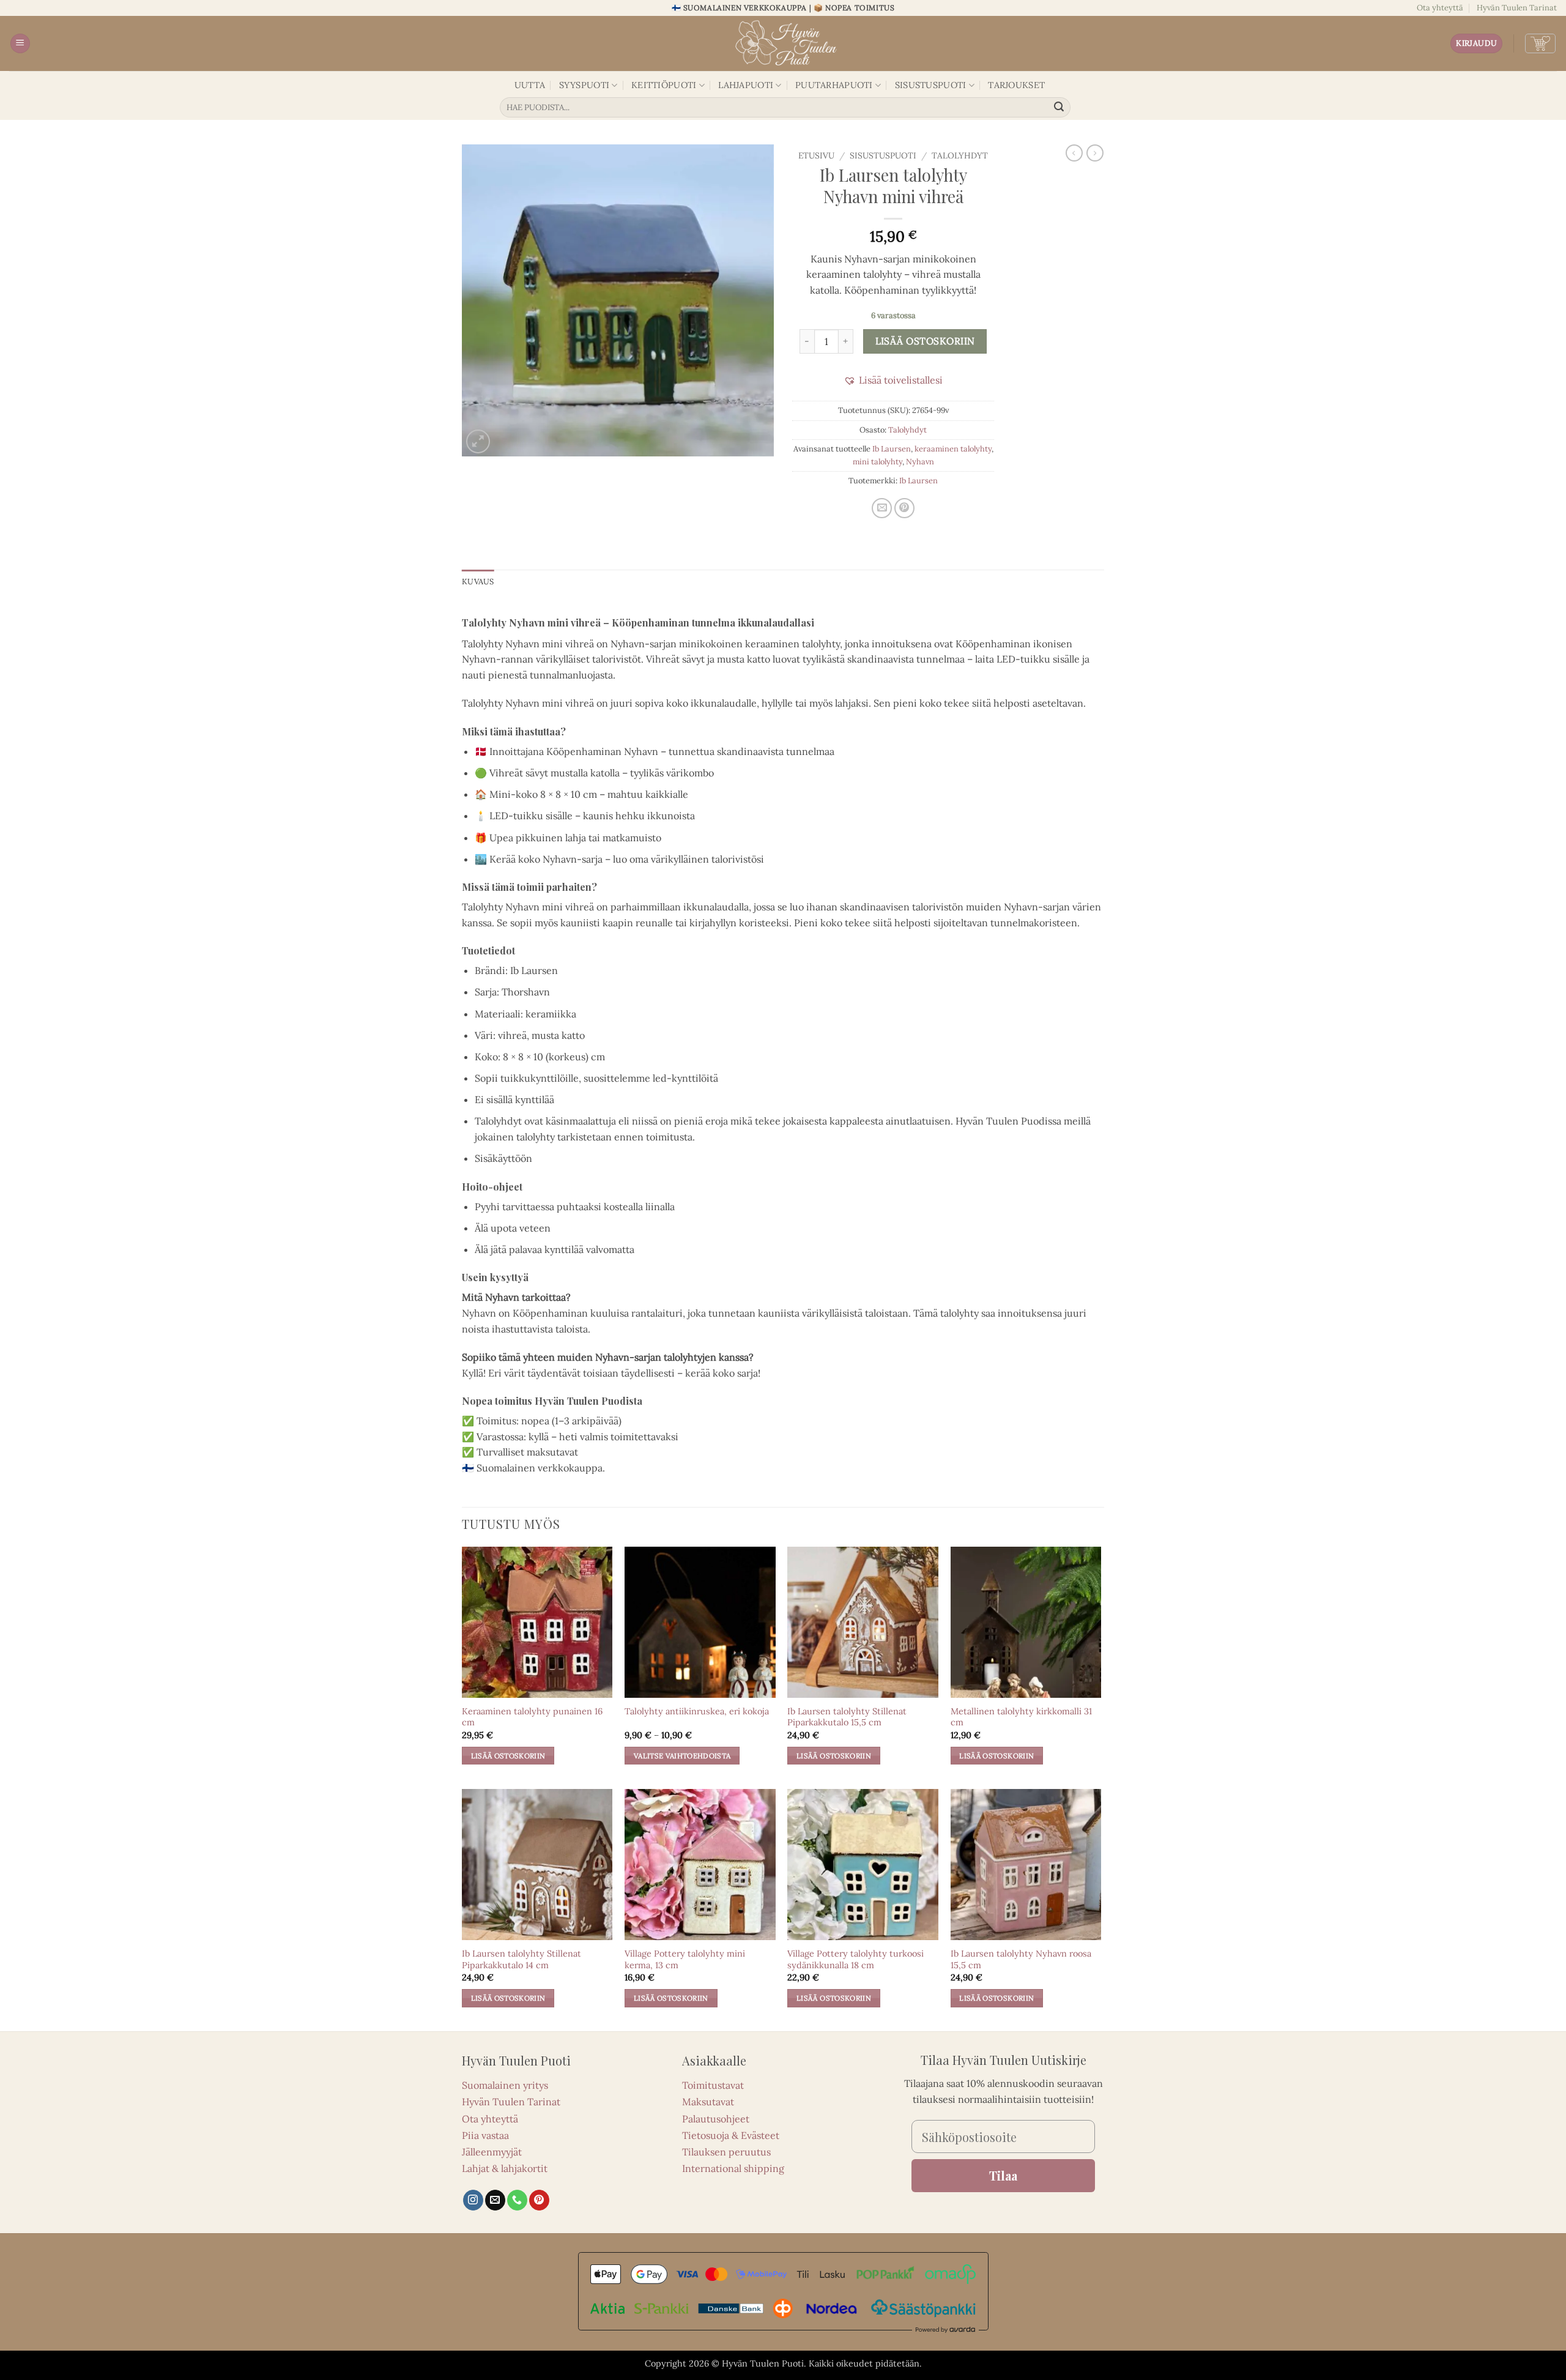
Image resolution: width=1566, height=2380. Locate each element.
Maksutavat (708, 2102)
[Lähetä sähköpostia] (495, 2200)
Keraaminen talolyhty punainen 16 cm (532, 1717)
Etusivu (816, 155)
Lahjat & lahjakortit (505, 2168)
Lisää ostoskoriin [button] (508, 1756)
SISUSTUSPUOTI (931, 85)
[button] (20, 44)
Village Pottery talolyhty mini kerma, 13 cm (685, 1959)
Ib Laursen (892, 449)
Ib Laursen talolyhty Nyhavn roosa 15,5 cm (1021, 1959)
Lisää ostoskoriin (925, 341)
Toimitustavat (713, 2085)
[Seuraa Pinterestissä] (539, 2200)
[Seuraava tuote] (1074, 153)
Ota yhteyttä (1440, 8)
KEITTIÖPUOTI (664, 85)
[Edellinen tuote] (1095, 153)
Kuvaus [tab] (478, 582)
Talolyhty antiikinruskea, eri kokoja (697, 1711)
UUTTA (530, 85)
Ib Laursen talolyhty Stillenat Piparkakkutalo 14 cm (521, 1959)
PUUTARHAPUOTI (834, 85)
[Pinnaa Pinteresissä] (904, 508)
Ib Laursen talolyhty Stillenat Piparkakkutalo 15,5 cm (847, 1717)
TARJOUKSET (1016, 85)
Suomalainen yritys (505, 2085)
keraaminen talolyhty (953, 449)
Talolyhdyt (960, 155)
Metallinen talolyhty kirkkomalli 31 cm (1021, 1717)
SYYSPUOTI (584, 85)
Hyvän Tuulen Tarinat (1517, 8)
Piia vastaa (485, 2135)
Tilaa (1003, 2175)
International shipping (733, 2168)
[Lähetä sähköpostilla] (882, 508)
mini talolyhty (878, 462)
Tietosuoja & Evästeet (731, 2135)
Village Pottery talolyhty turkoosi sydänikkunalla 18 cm (855, 1959)
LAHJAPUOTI (746, 85)
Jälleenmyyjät (492, 2152)
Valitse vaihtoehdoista (682, 1756)
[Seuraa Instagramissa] (473, 2200)
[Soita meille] (517, 2200)
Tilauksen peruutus (726, 2152)
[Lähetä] (1059, 108)
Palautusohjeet (716, 2119)
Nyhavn (920, 462)
